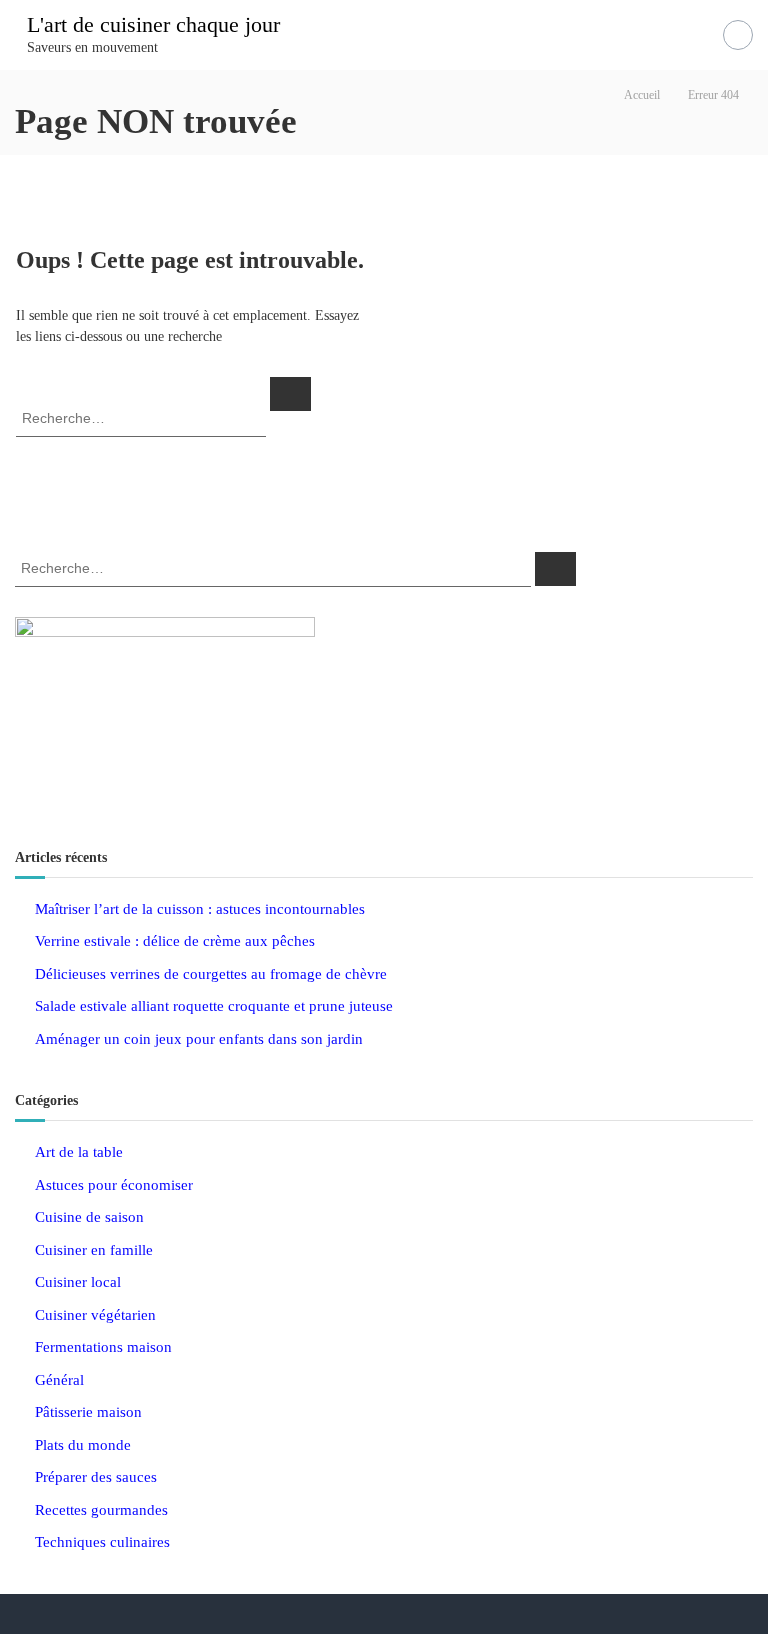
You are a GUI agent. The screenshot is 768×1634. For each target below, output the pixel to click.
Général (59, 1380)
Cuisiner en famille (94, 1250)
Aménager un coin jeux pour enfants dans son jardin (199, 1039)
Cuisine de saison (89, 1217)
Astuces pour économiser (114, 1185)
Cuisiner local (78, 1282)
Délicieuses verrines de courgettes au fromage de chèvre (211, 974)
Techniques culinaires (102, 1542)
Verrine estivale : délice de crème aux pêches (175, 941)
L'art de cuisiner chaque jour (153, 24)
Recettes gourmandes (101, 1510)
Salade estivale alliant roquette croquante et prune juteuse (214, 1006)
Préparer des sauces (96, 1477)
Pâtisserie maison (88, 1412)
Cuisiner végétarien (95, 1315)
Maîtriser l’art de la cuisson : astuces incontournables (200, 909)
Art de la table (79, 1152)
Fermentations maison (103, 1347)
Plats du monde (83, 1445)
